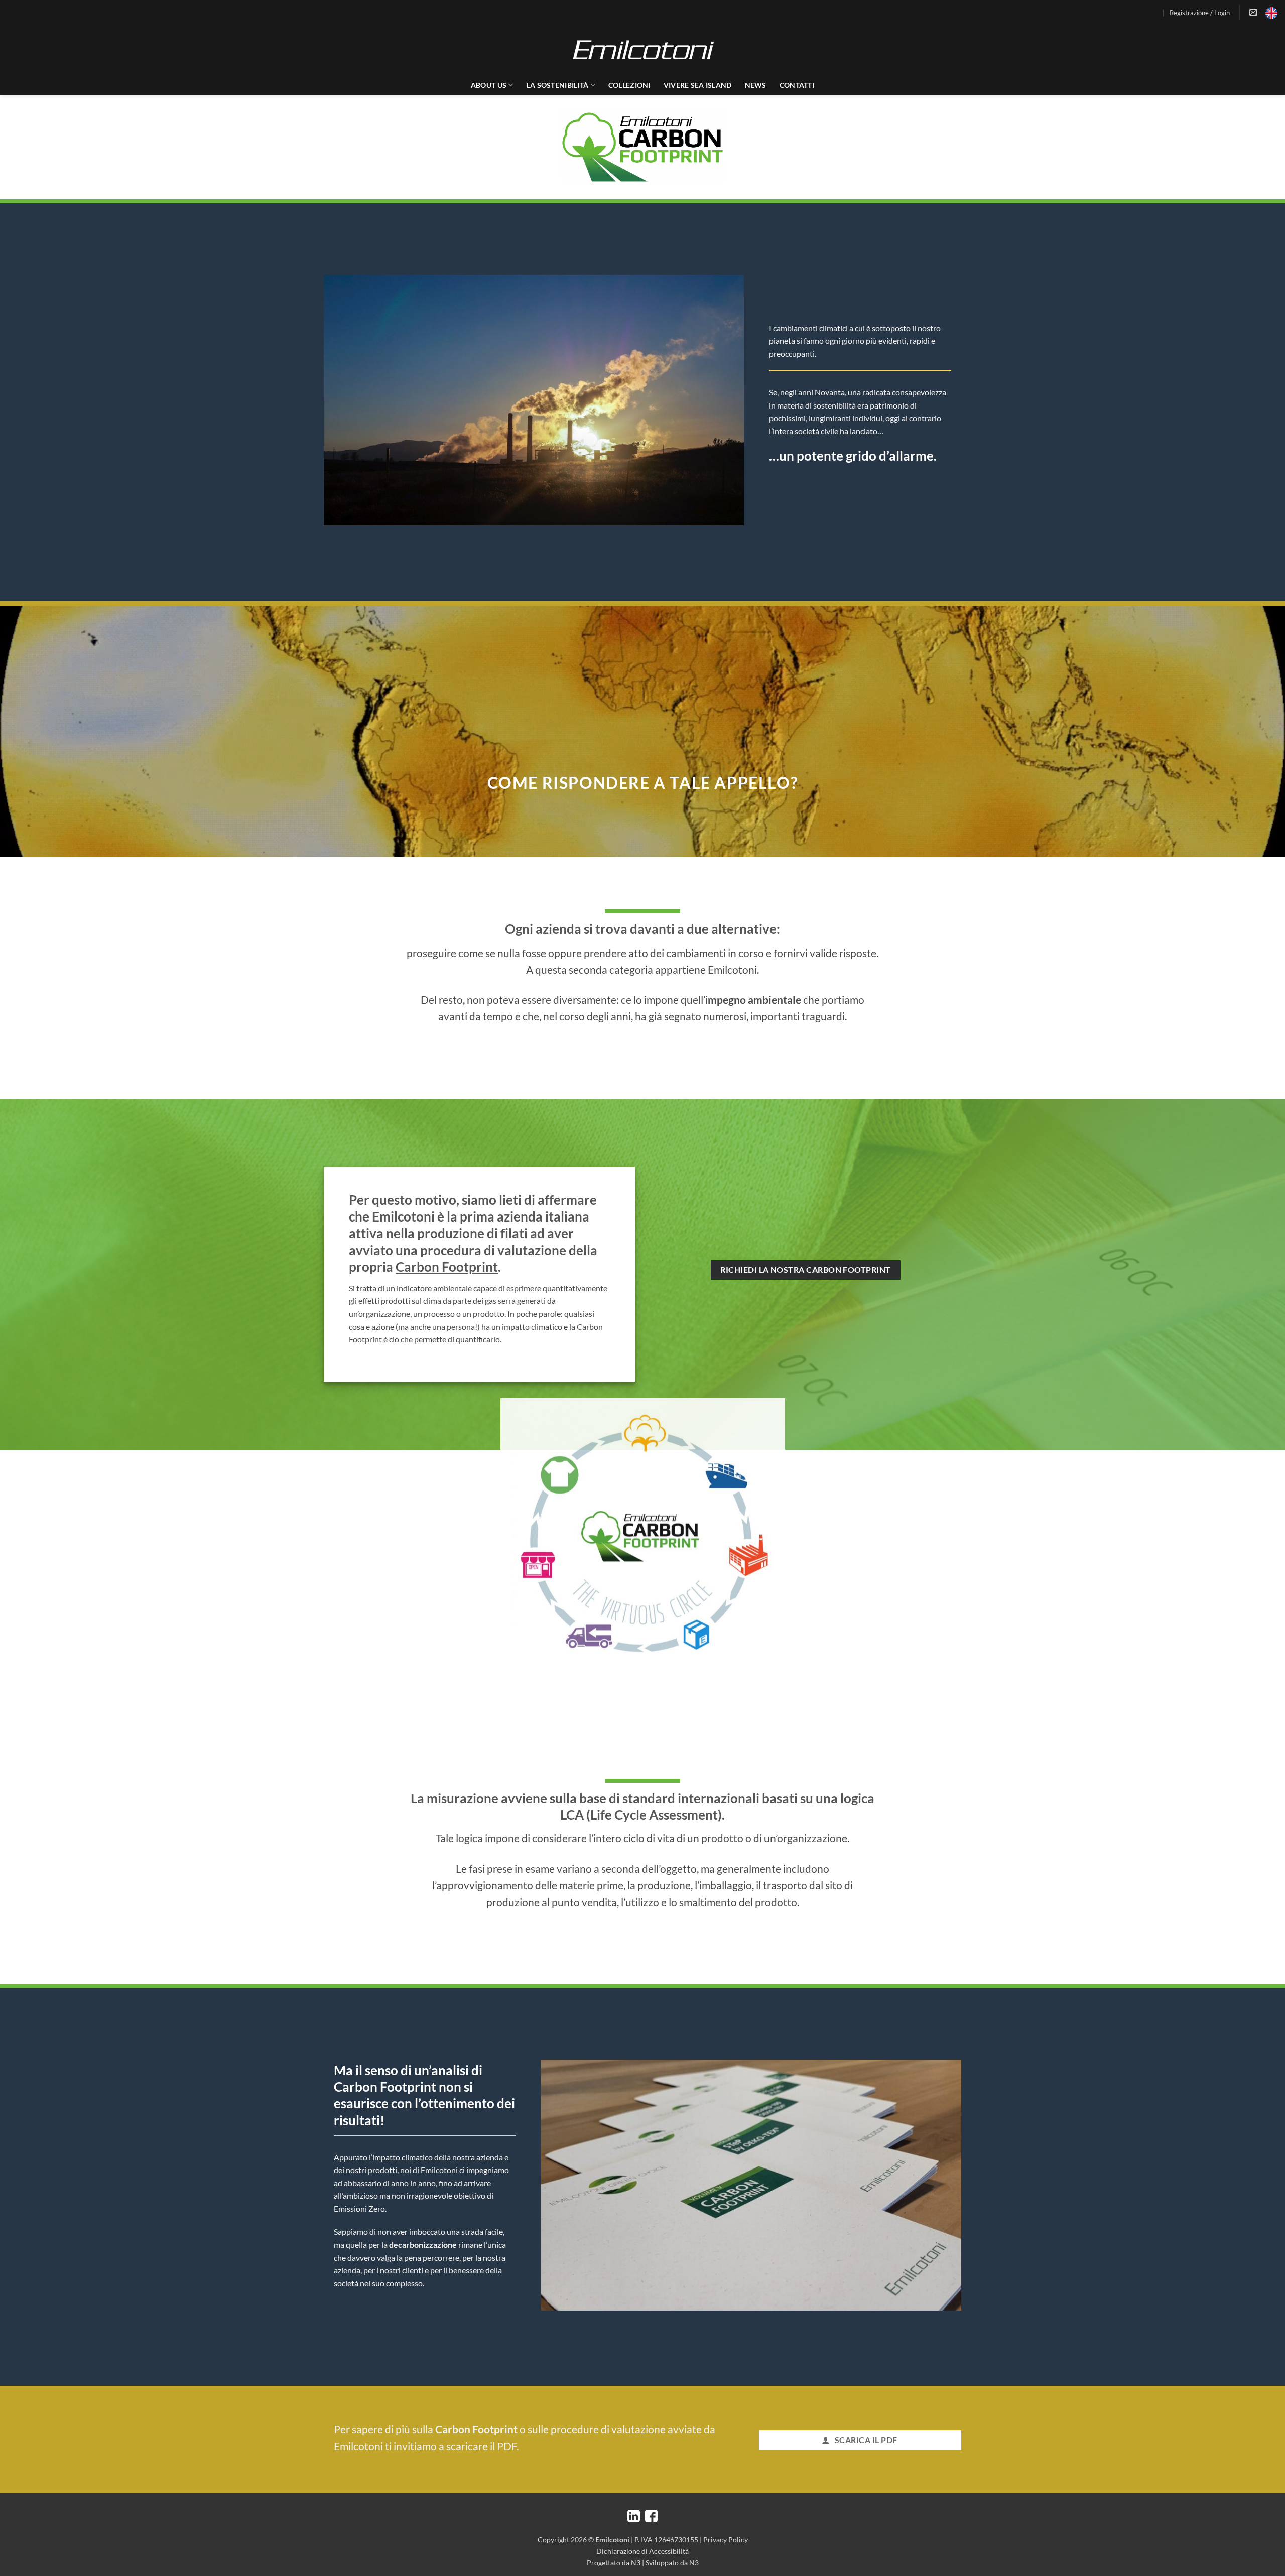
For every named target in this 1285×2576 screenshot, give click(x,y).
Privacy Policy (726, 2540)
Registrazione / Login (1200, 13)
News (756, 85)
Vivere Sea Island (698, 85)
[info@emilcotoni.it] (1255, 12)
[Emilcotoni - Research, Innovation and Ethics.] (642, 50)
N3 (636, 2563)
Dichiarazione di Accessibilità (642, 2551)
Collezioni (629, 85)
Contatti (797, 85)
